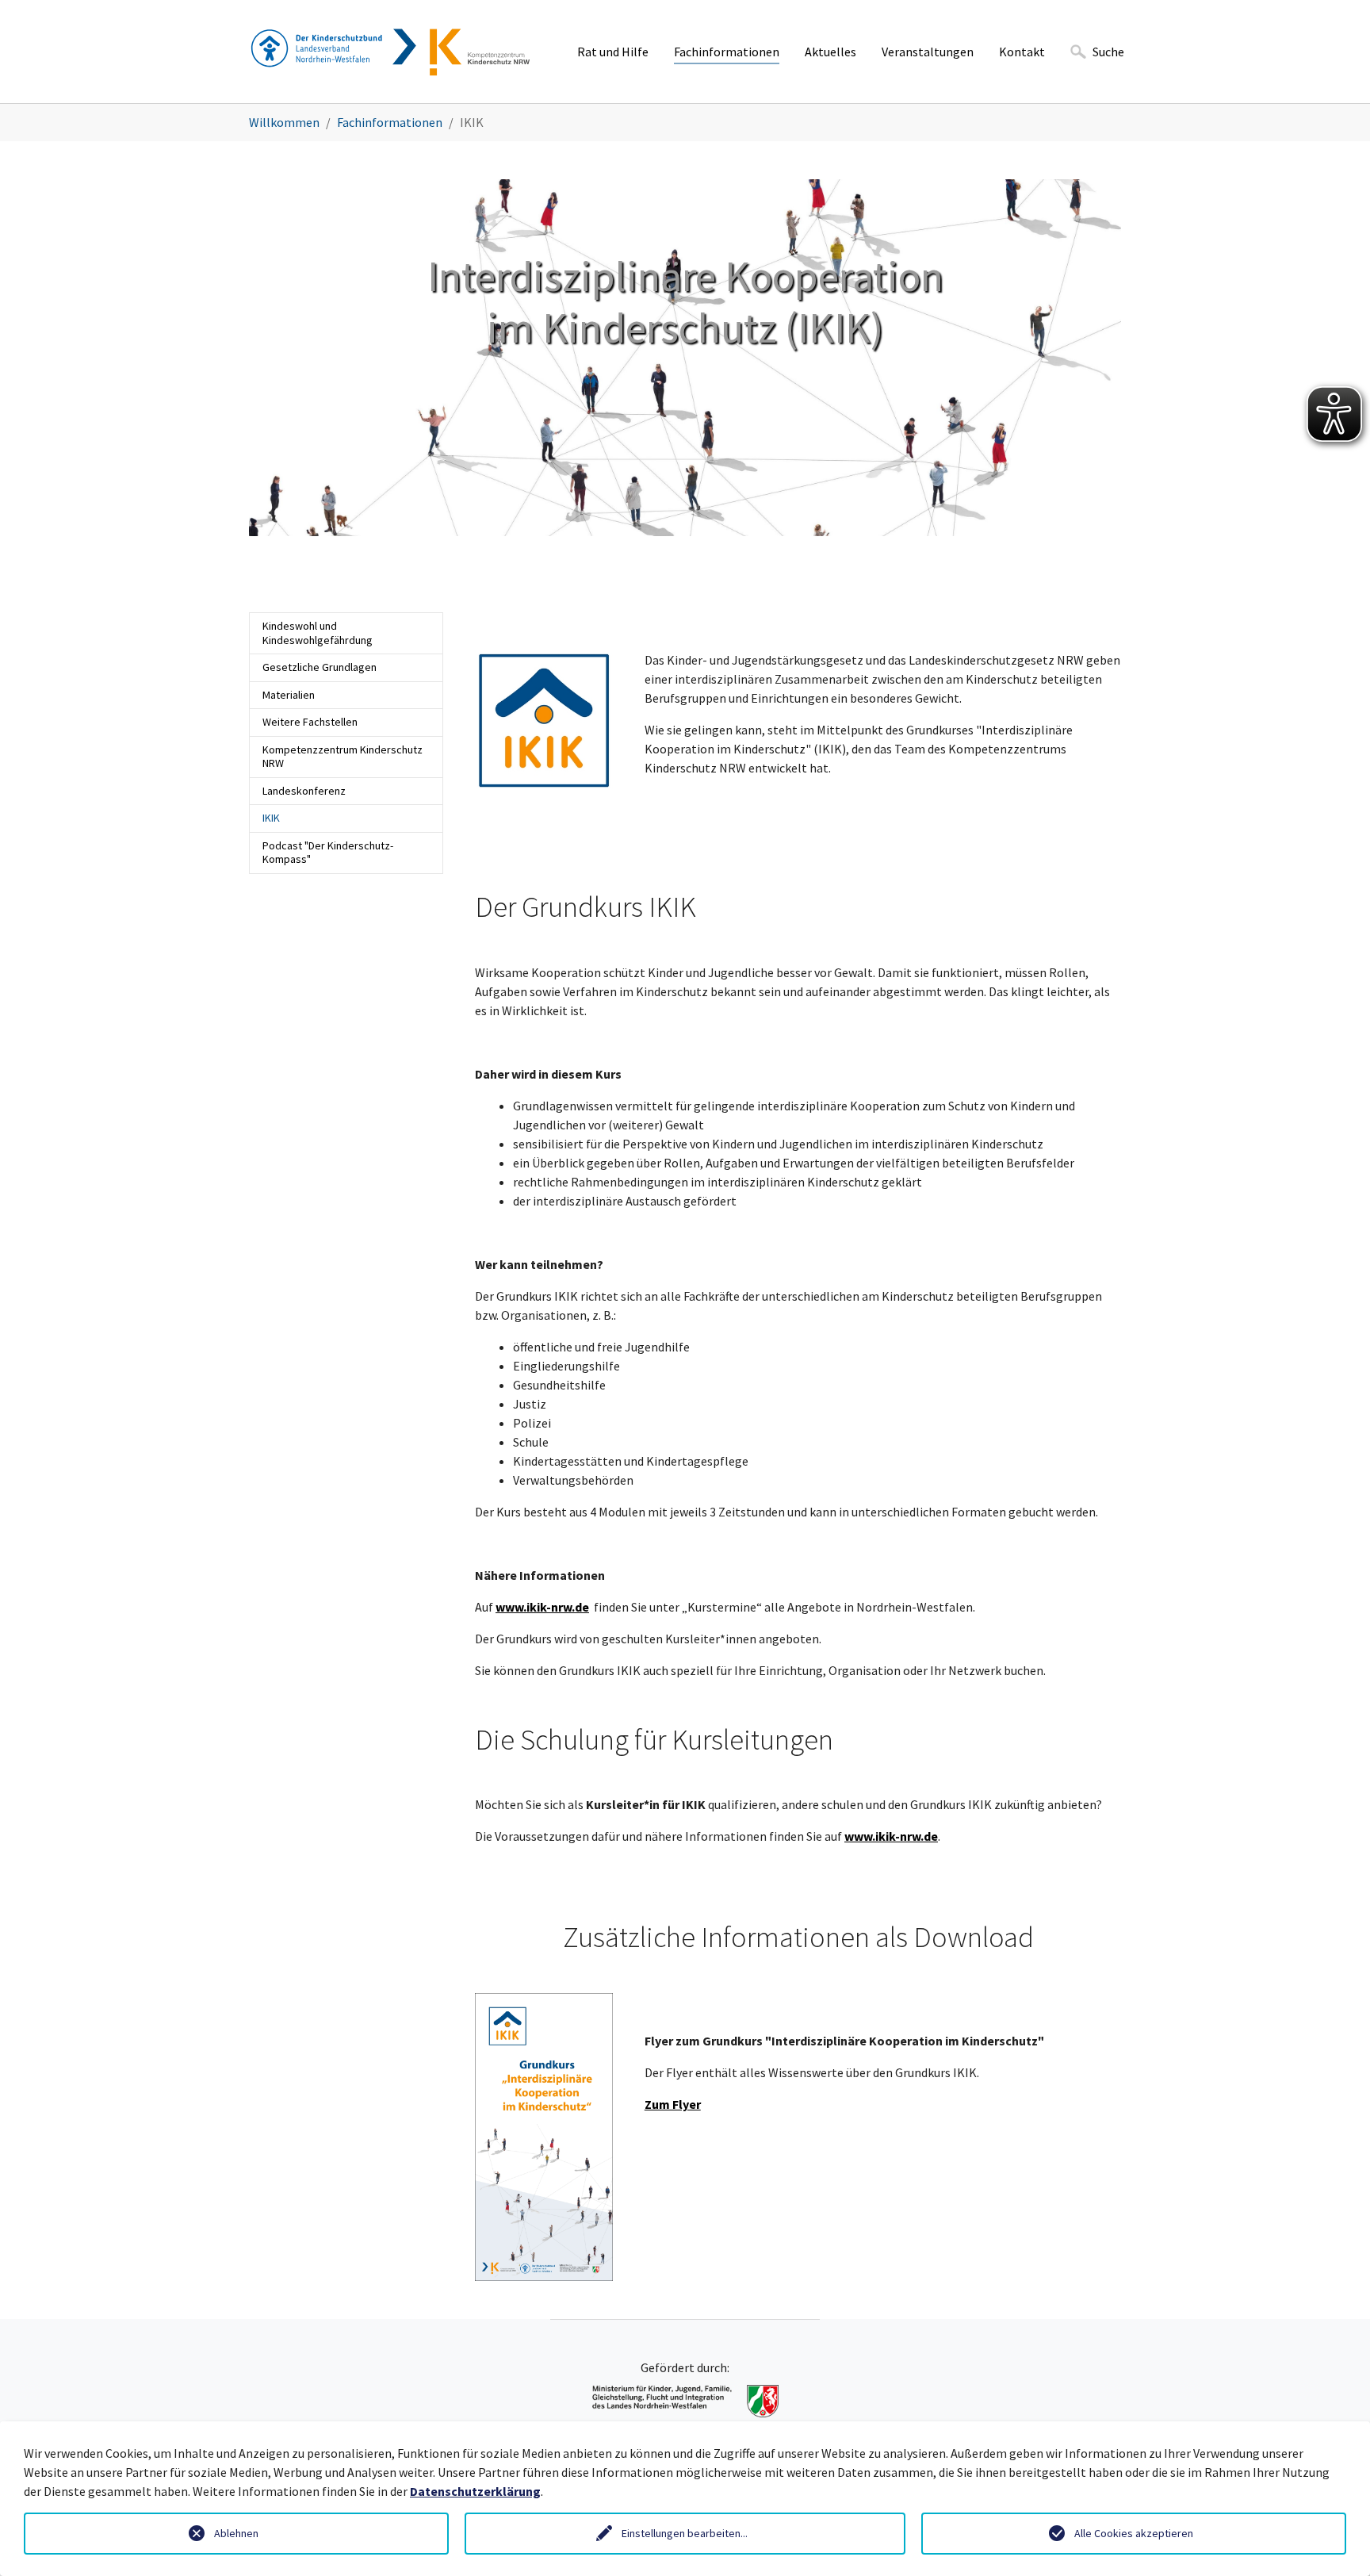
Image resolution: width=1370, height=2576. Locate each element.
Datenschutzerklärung (475, 2491)
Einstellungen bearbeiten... (685, 2533)
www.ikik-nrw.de (542, 1607)
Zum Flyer (673, 2104)
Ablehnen (236, 2533)
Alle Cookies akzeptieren (1134, 2533)
